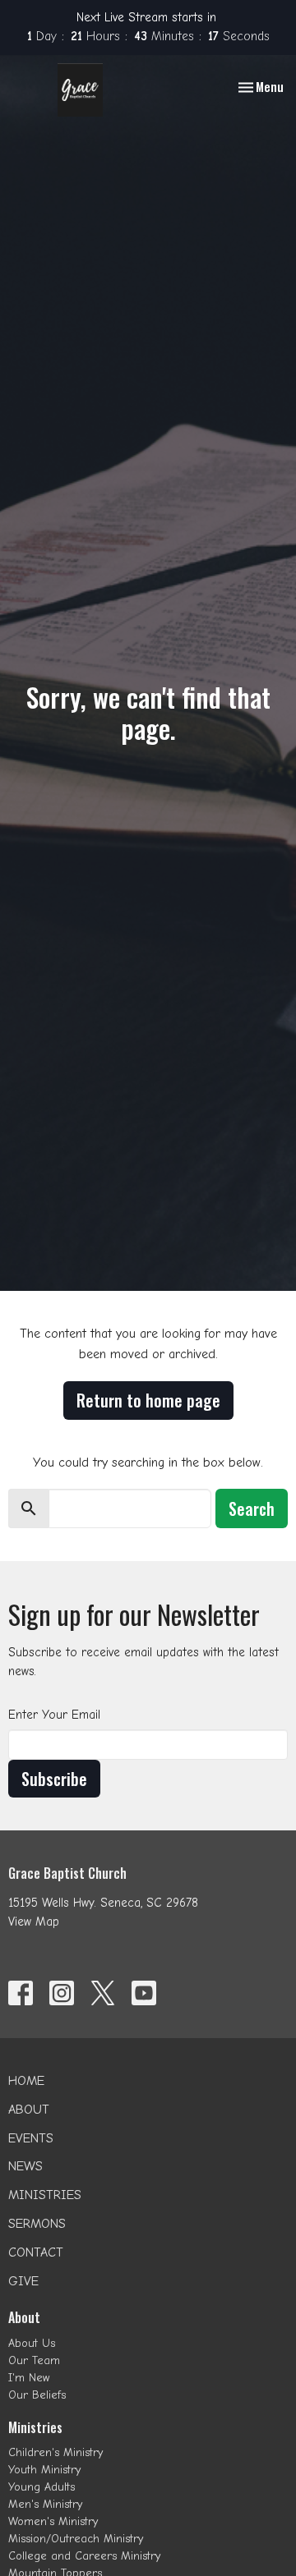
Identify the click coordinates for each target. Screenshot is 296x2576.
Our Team (34, 2360)
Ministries (45, 2195)
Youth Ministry (44, 2470)
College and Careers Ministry (84, 2556)
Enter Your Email (54, 1715)
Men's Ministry (45, 2504)
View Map (34, 1922)
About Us (32, 2343)
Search (252, 1508)
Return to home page (148, 1400)
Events (31, 2138)
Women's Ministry (53, 2521)
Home (26, 2081)
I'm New (29, 2378)
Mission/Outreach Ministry (76, 2539)
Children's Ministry (55, 2452)
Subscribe (54, 1779)
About (29, 2110)
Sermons (37, 2224)
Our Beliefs (37, 2395)
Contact (36, 2252)
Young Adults (42, 2487)
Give (23, 2281)
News (25, 2166)
